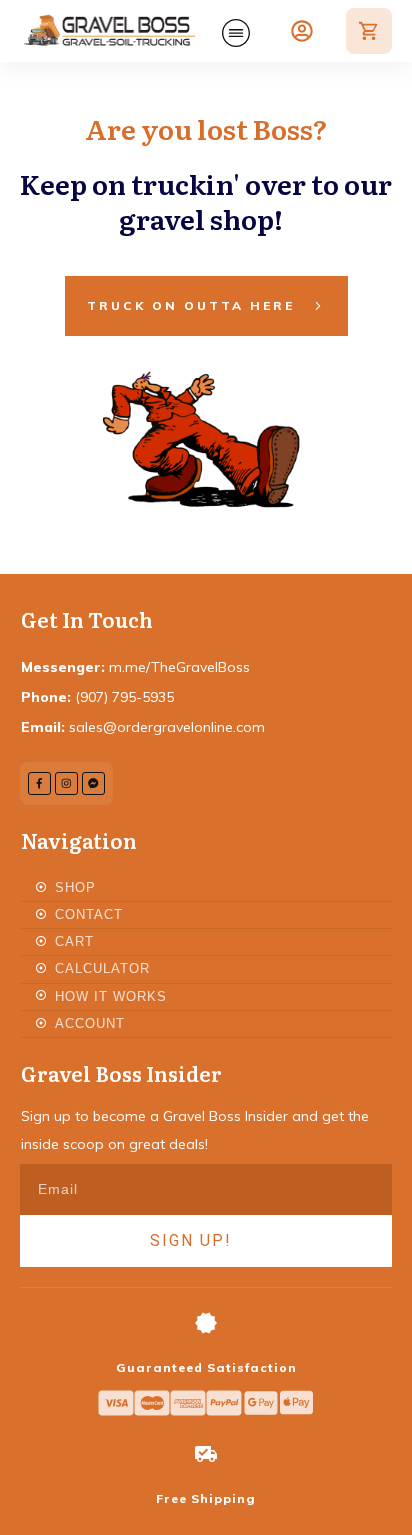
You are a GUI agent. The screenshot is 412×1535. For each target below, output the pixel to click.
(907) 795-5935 (124, 697)
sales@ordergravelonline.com (167, 727)
